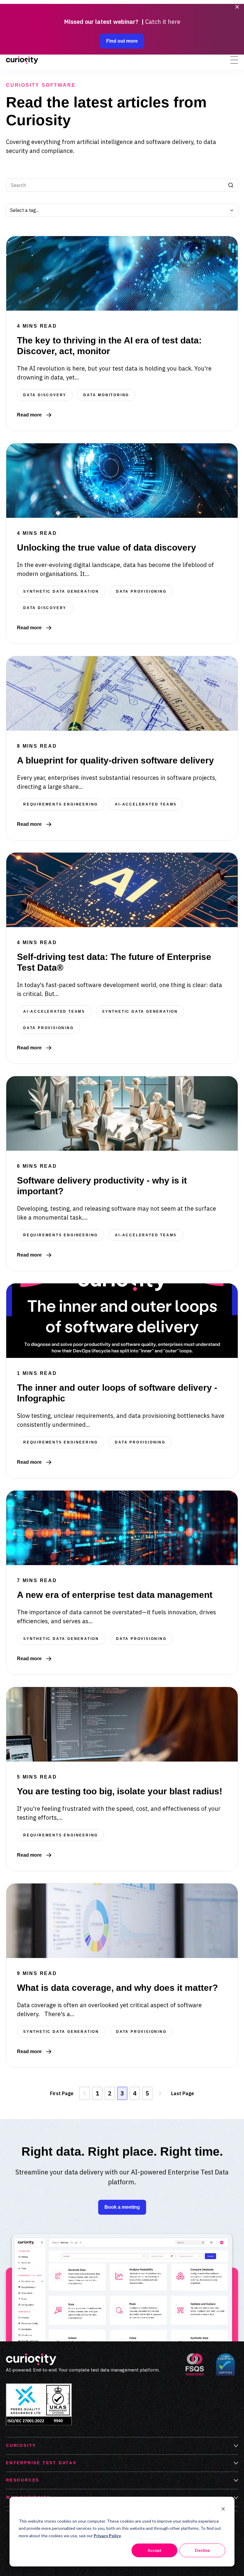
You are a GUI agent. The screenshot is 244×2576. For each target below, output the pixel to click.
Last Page (183, 2093)
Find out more (122, 41)
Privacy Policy (107, 2536)
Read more (34, 415)
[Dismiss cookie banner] (223, 2510)
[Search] (231, 185)
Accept (155, 2550)
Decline (202, 2550)
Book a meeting (122, 2207)
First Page (62, 2093)
